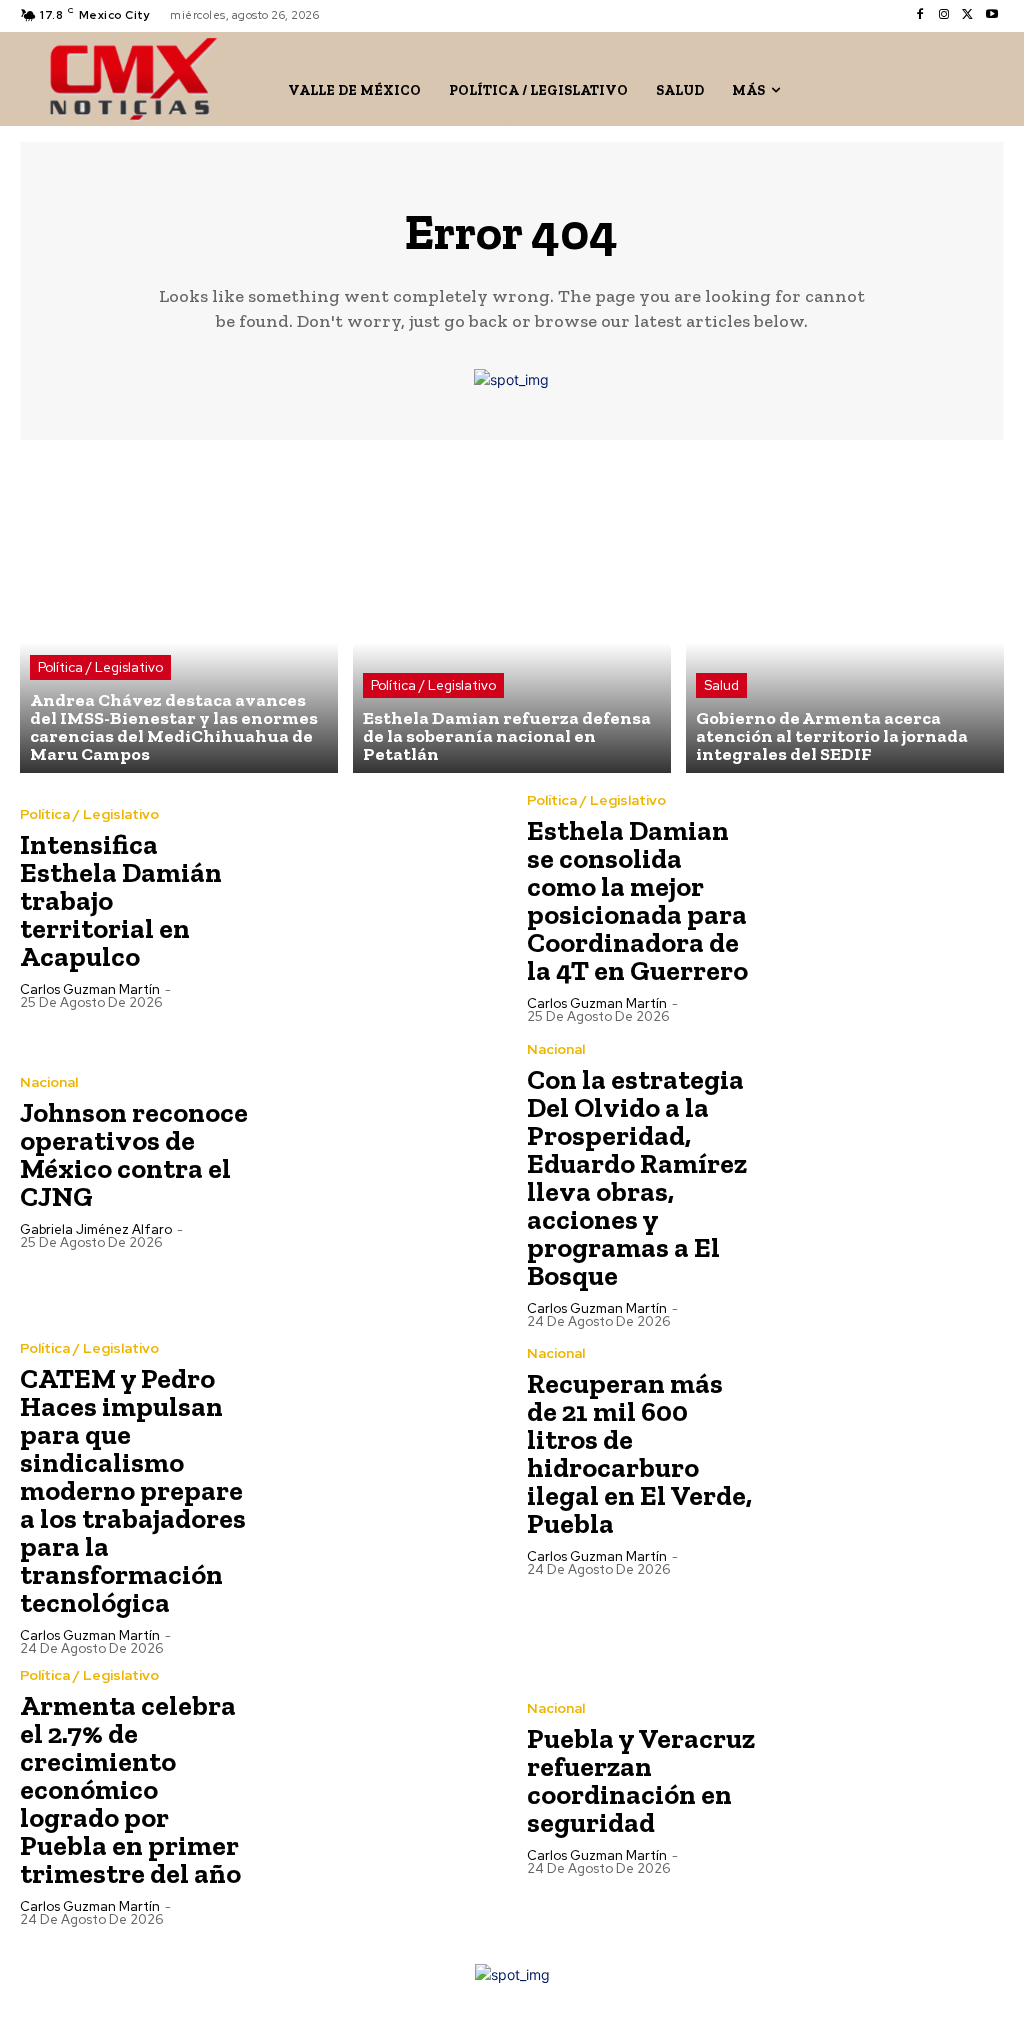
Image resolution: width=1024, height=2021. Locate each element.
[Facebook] (920, 15)
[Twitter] (968, 15)
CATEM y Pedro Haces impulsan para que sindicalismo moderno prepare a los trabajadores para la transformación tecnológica (133, 1490)
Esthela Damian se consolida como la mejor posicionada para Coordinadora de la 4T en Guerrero (637, 900)
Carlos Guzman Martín (90, 989)
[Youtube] (992, 15)
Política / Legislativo (100, 667)
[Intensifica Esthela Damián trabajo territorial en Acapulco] (378, 907)
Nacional (49, 1082)
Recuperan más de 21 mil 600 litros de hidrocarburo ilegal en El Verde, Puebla (639, 1453)
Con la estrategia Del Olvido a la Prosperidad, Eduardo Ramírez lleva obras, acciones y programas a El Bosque (637, 1177)
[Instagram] (944, 15)
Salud (721, 685)
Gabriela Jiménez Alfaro (96, 1229)
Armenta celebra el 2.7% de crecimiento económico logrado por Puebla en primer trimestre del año (130, 1789)
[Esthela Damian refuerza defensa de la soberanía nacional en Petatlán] (512, 614)
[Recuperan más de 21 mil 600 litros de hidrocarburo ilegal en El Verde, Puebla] (885, 1460)
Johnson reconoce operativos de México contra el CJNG (134, 1154)
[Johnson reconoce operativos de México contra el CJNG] (378, 1161)
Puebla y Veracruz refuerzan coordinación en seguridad (641, 1780)
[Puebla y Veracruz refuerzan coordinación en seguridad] (885, 1787)
